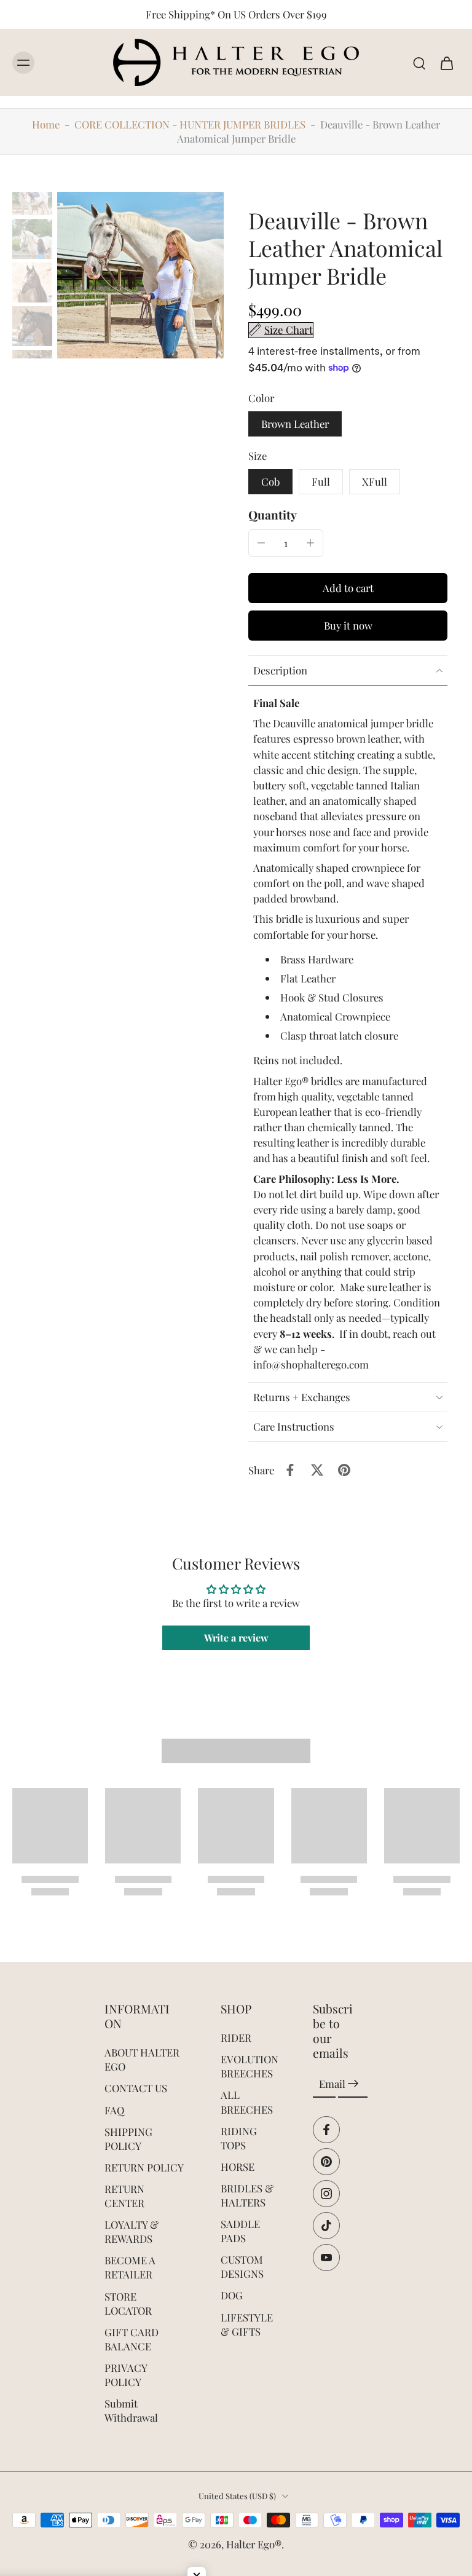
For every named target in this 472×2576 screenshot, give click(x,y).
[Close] (406, 1167)
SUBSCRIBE (328, 1374)
